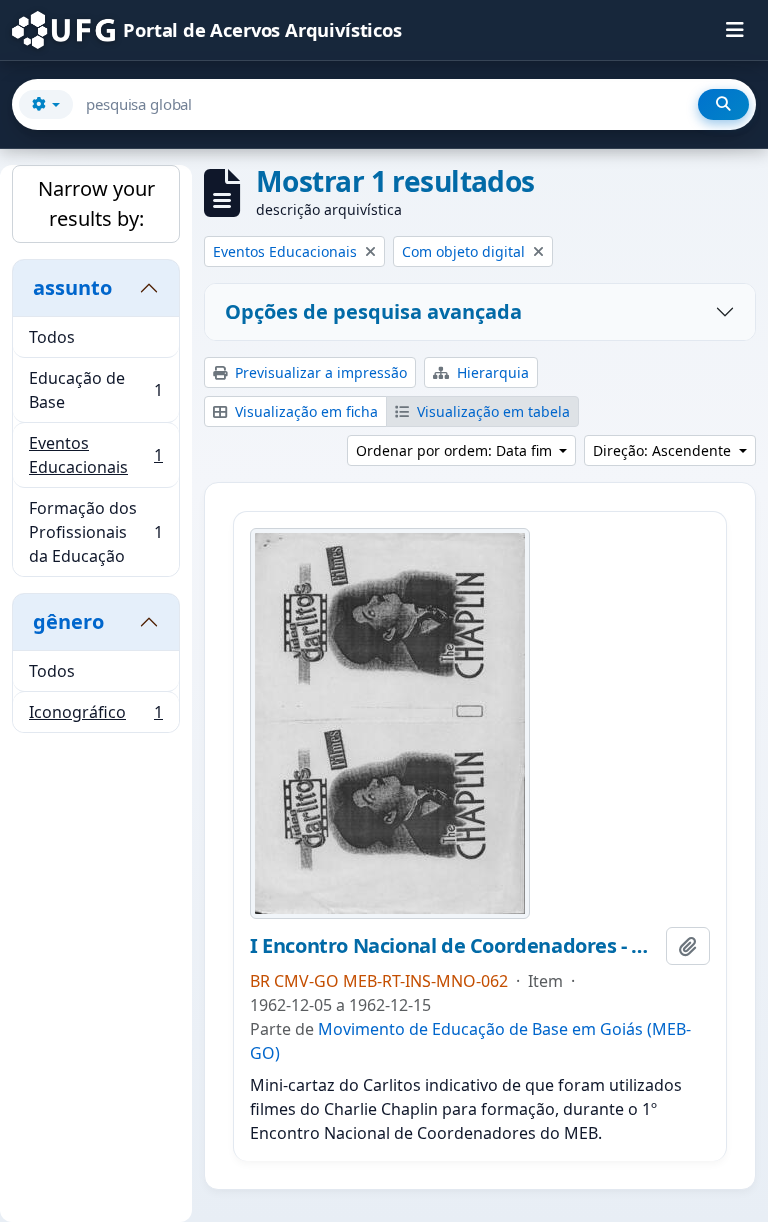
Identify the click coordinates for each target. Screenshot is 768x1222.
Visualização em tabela (491, 411)
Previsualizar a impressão (319, 372)
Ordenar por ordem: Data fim (456, 450)
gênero (68, 621)
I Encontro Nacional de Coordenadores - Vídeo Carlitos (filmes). (454, 946)
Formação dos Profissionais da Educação (95, 532)
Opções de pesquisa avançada (373, 311)
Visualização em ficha (304, 411)
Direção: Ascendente (664, 450)
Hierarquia (491, 372)
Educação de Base (95, 390)
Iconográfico (95, 716)
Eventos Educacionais (95, 455)
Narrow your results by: (96, 203)
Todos (52, 337)
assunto (72, 287)
